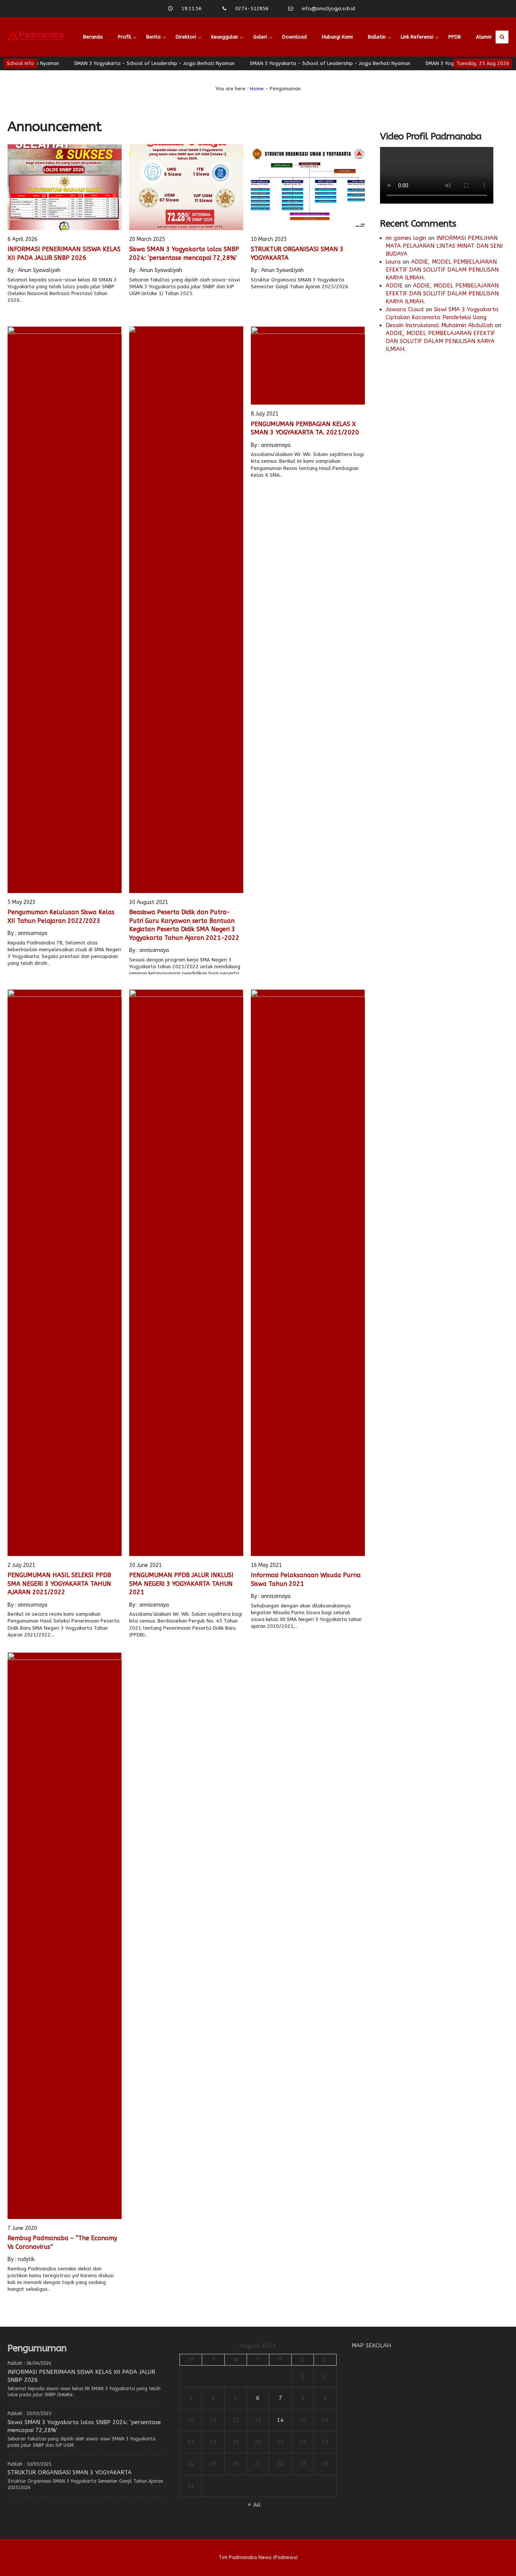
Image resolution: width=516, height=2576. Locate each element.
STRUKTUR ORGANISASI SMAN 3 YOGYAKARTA (70, 2472)
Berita (153, 37)
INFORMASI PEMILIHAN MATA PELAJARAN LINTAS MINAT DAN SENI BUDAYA (444, 246)
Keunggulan (225, 37)
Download (294, 37)
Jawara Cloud (405, 309)
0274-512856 (252, 8)
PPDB (455, 37)
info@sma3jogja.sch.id (328, 8)
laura (393, 262)
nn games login (406, 238)
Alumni (484, 37)
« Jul (254, 2505)
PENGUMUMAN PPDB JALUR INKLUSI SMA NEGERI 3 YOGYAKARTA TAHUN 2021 (181, 1584)
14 (280, 2420)
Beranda (93, 37)
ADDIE (394, 286)
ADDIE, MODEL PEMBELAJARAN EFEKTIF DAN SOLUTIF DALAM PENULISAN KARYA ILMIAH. (442, 270)
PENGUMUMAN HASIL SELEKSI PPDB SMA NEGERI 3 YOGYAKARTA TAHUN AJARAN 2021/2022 (59, 1584)
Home (257, 89)
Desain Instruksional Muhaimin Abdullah (439, 325)
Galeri (260, 37)
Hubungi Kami (337, 37)
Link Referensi (417, 37)
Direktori (186, 37)
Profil (124, 37)
